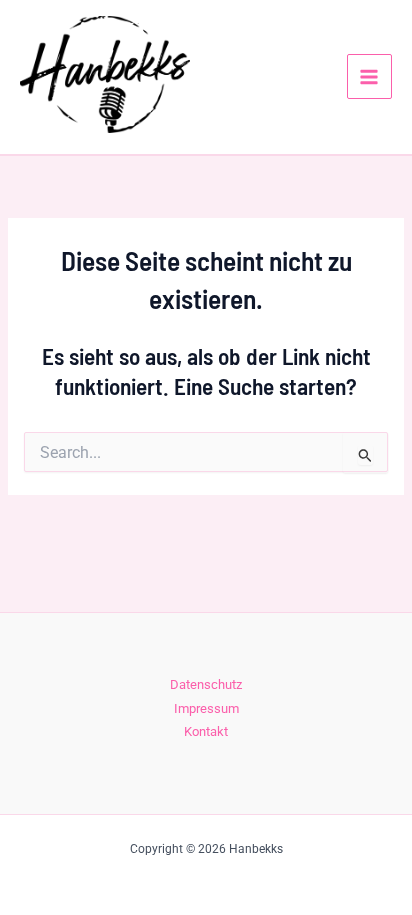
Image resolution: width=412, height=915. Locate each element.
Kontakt (206, 731)
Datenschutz (206, 684)
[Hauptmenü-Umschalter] (369, 76)
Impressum (206, 708)
